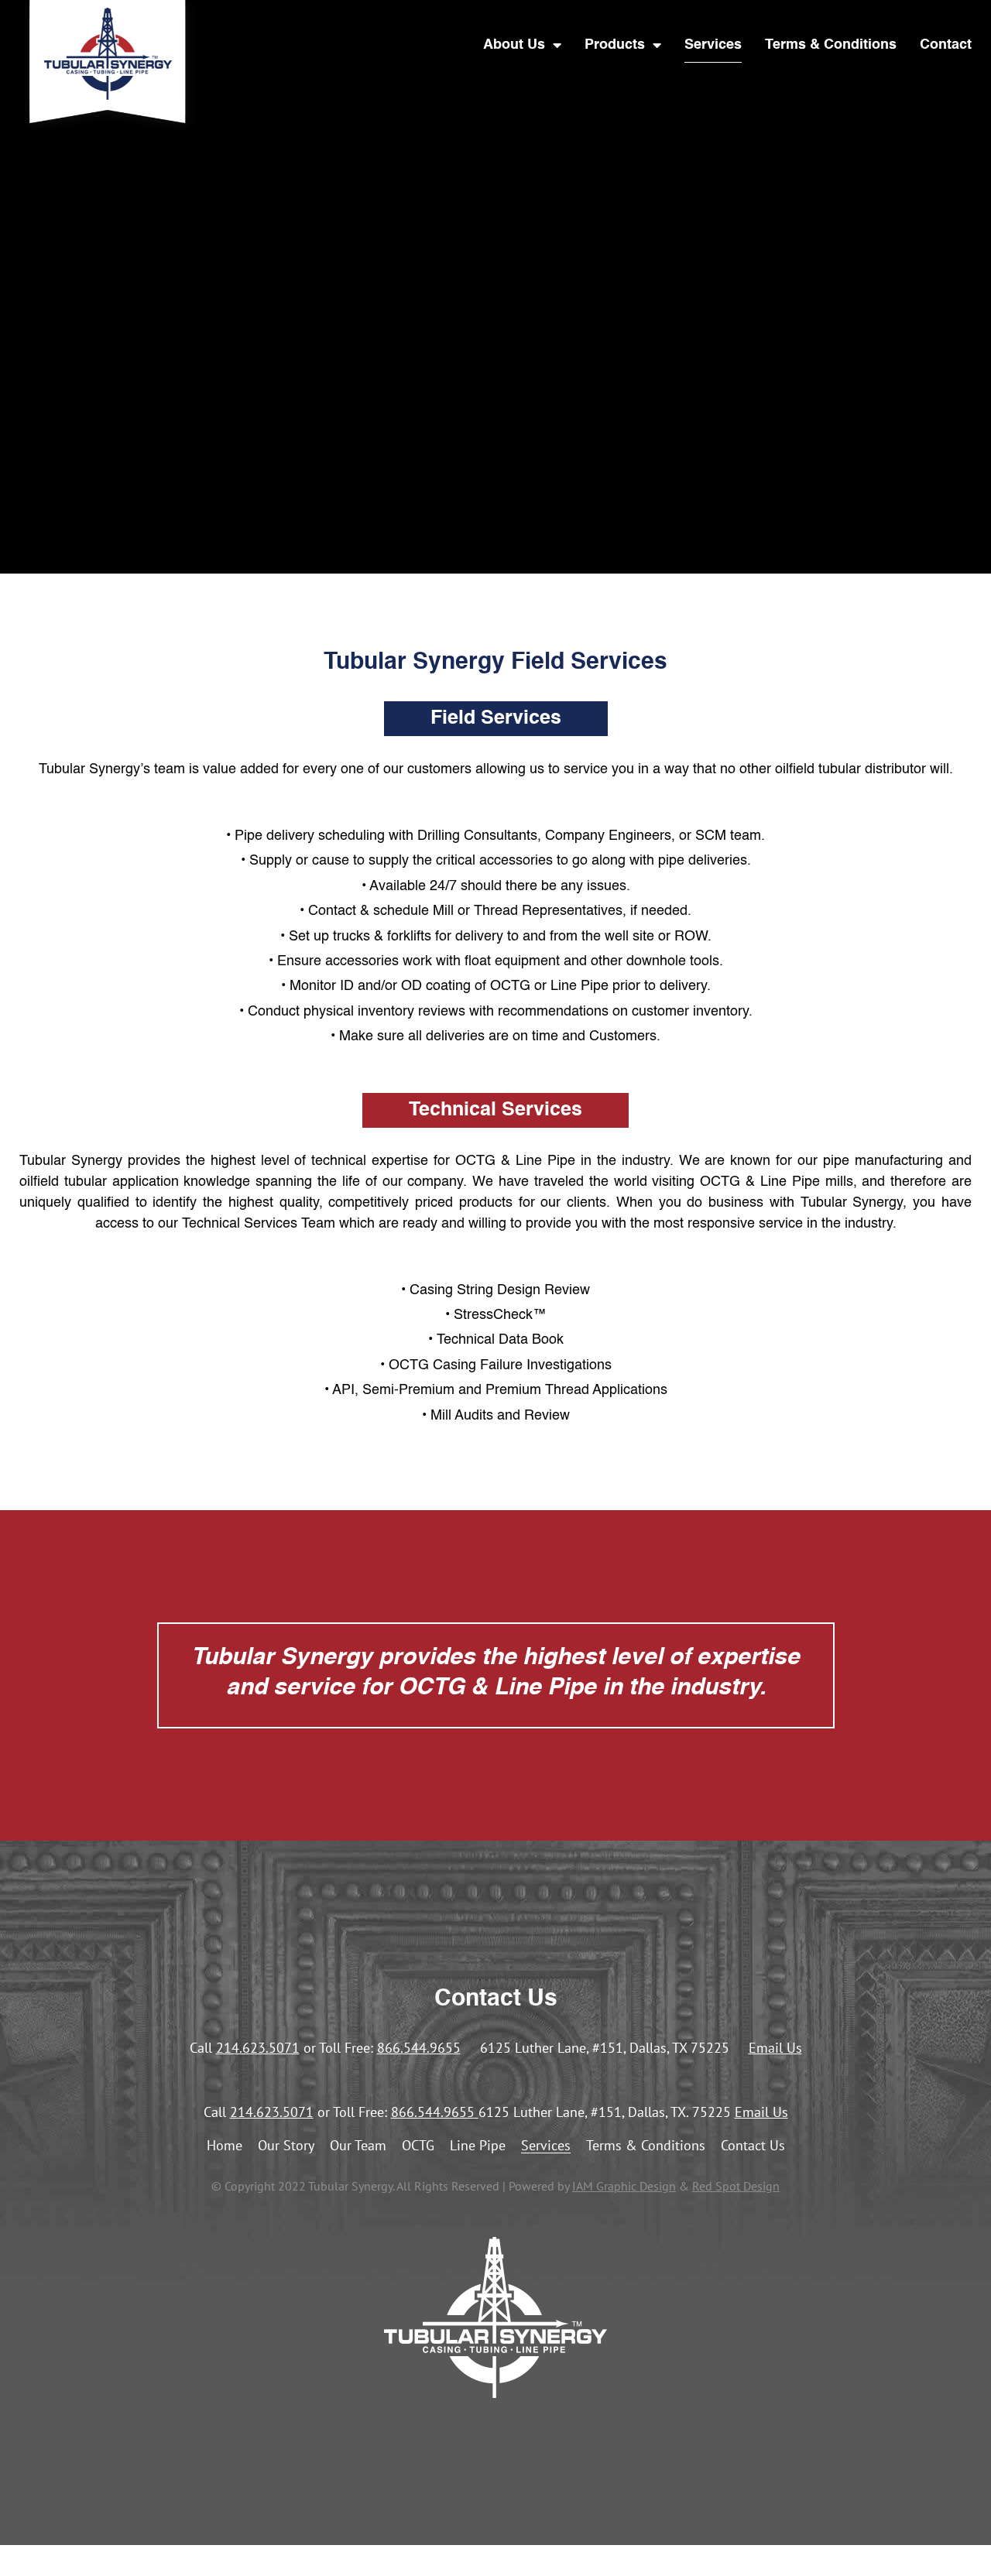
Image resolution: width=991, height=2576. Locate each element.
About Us (514, 45)
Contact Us (753, 2146)
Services (713, 45)
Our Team (358, 2146)
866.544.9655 (419, 2048)
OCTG (418, 2146)
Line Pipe (478, 2146)
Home (225, 2146)
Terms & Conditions (831, 45)
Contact (946, 45)
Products (615, 45)
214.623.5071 (258, 2048)
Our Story (286, 2146)
